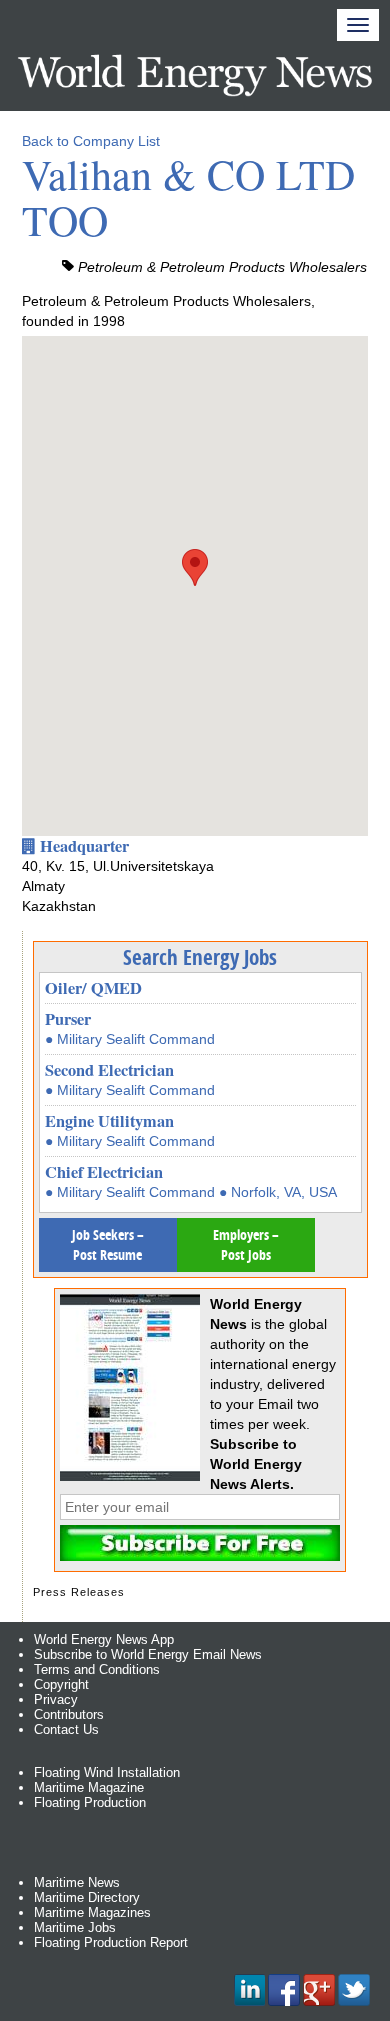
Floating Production (90, 1802)
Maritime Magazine (89, 1787)
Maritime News (77, 1882)
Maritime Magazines (92, 1912)
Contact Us (66, 1729)
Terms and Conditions (97, 1669)
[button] (195, 567)
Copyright (61, 1684)
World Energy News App (104, 1639)
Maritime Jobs (75, 1927)
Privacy (56, 1699)
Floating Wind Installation (107, 1772)
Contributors (69, 1714)
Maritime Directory (87, 1897)
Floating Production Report (111, 1942)
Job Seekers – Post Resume (108, 1244)
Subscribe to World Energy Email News (148, 1654)
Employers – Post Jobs (246, 1244)
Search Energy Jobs (200, 957)
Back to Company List (91, 141)
